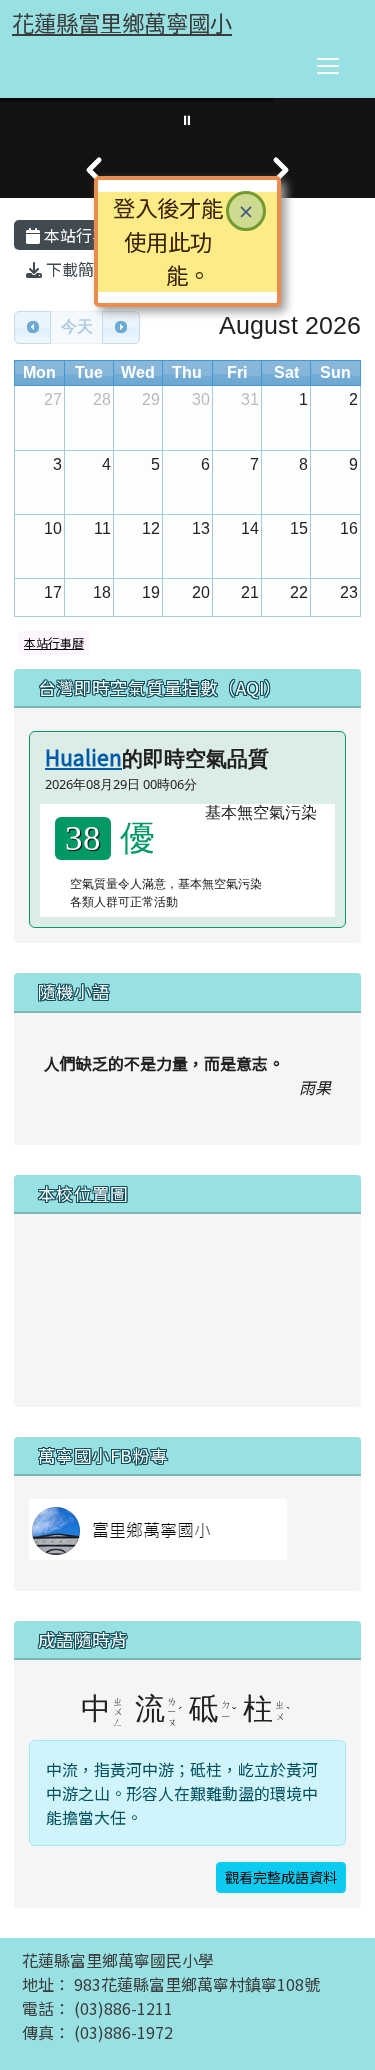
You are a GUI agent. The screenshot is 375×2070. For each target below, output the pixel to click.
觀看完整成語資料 (281, 1877)
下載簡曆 (76, 269)
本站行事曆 (82, 235)
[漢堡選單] (328, 66)
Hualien (83, 757)
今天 (77, 326)
